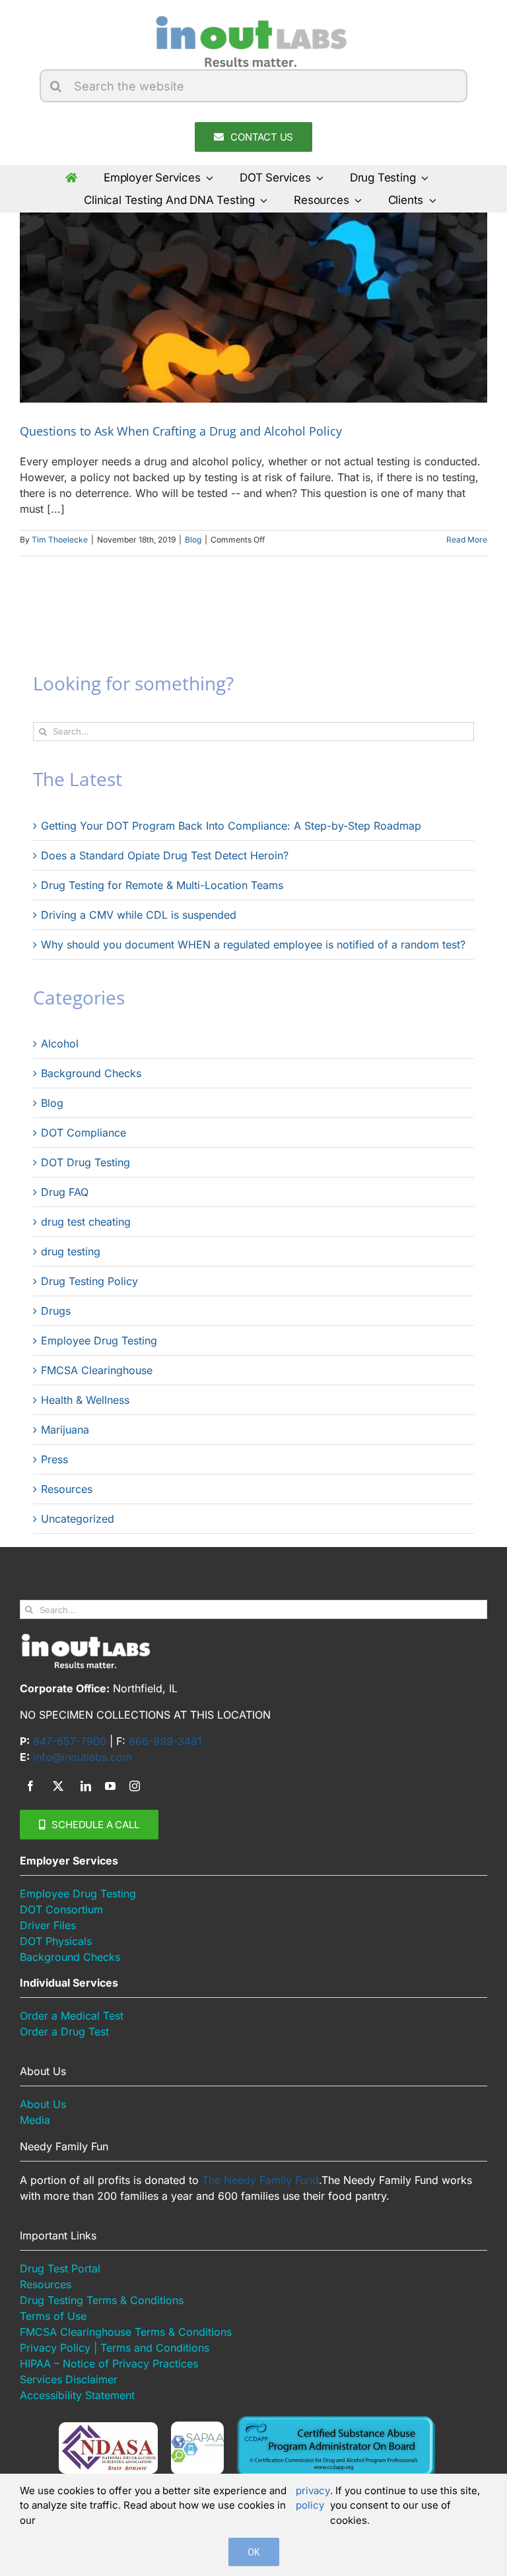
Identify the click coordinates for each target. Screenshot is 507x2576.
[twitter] (58, 1786)
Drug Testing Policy (89, 1281)
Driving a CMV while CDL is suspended (139, 915)
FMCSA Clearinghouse (97, 1370)
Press (54, 1459)
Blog (193, 540)
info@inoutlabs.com (83, 1757)
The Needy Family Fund (260, 2180)
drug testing (71, 1251)
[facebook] (30, 1786)
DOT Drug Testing (85, 1162)
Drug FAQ (65, 1192)
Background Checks (91, 1073)
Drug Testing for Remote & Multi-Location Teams (162, 885)
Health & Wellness (85, 1400)
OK (254, 2552)
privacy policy (313, 2498)
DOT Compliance (84, 1133)
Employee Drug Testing (99, 1340)
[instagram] (135, 1786)
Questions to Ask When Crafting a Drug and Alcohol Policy (181, 431)
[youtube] (110, 1786)
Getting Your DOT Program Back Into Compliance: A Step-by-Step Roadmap (231, 826)
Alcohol (60, 1043)
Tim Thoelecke (60, 540)
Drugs (56, 1311)
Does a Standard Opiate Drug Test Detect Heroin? (165, 855)
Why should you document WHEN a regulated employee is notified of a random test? (253, 944)
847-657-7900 (70, 1741)
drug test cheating (86, 1222)
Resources (67, 1489)
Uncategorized (78, 1519)
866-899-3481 (165, 1741)
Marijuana (65, 1430)
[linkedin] (86, 1786)
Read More (467, 540)
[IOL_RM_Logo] (250, 18)
